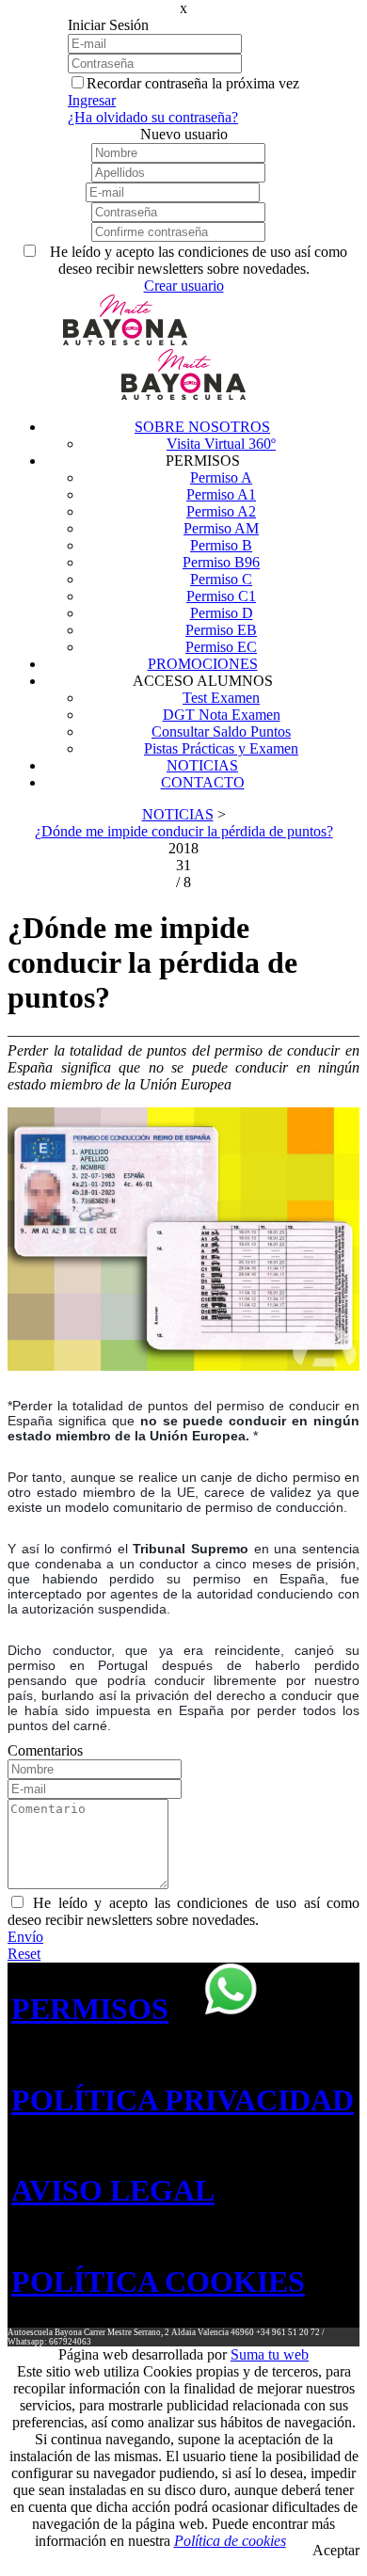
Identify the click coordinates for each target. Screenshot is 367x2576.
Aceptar (336, 2550)
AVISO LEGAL (113, 2190)
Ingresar (92, 100)
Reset (24, 1954)
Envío (25, 1937)
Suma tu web (270, 2354)
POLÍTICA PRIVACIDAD (183, 2100)
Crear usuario (184, 286)
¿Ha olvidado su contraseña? (153, 117)
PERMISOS (90, 2009)
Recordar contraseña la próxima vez (193, 83)
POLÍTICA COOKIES (158, 2282)
